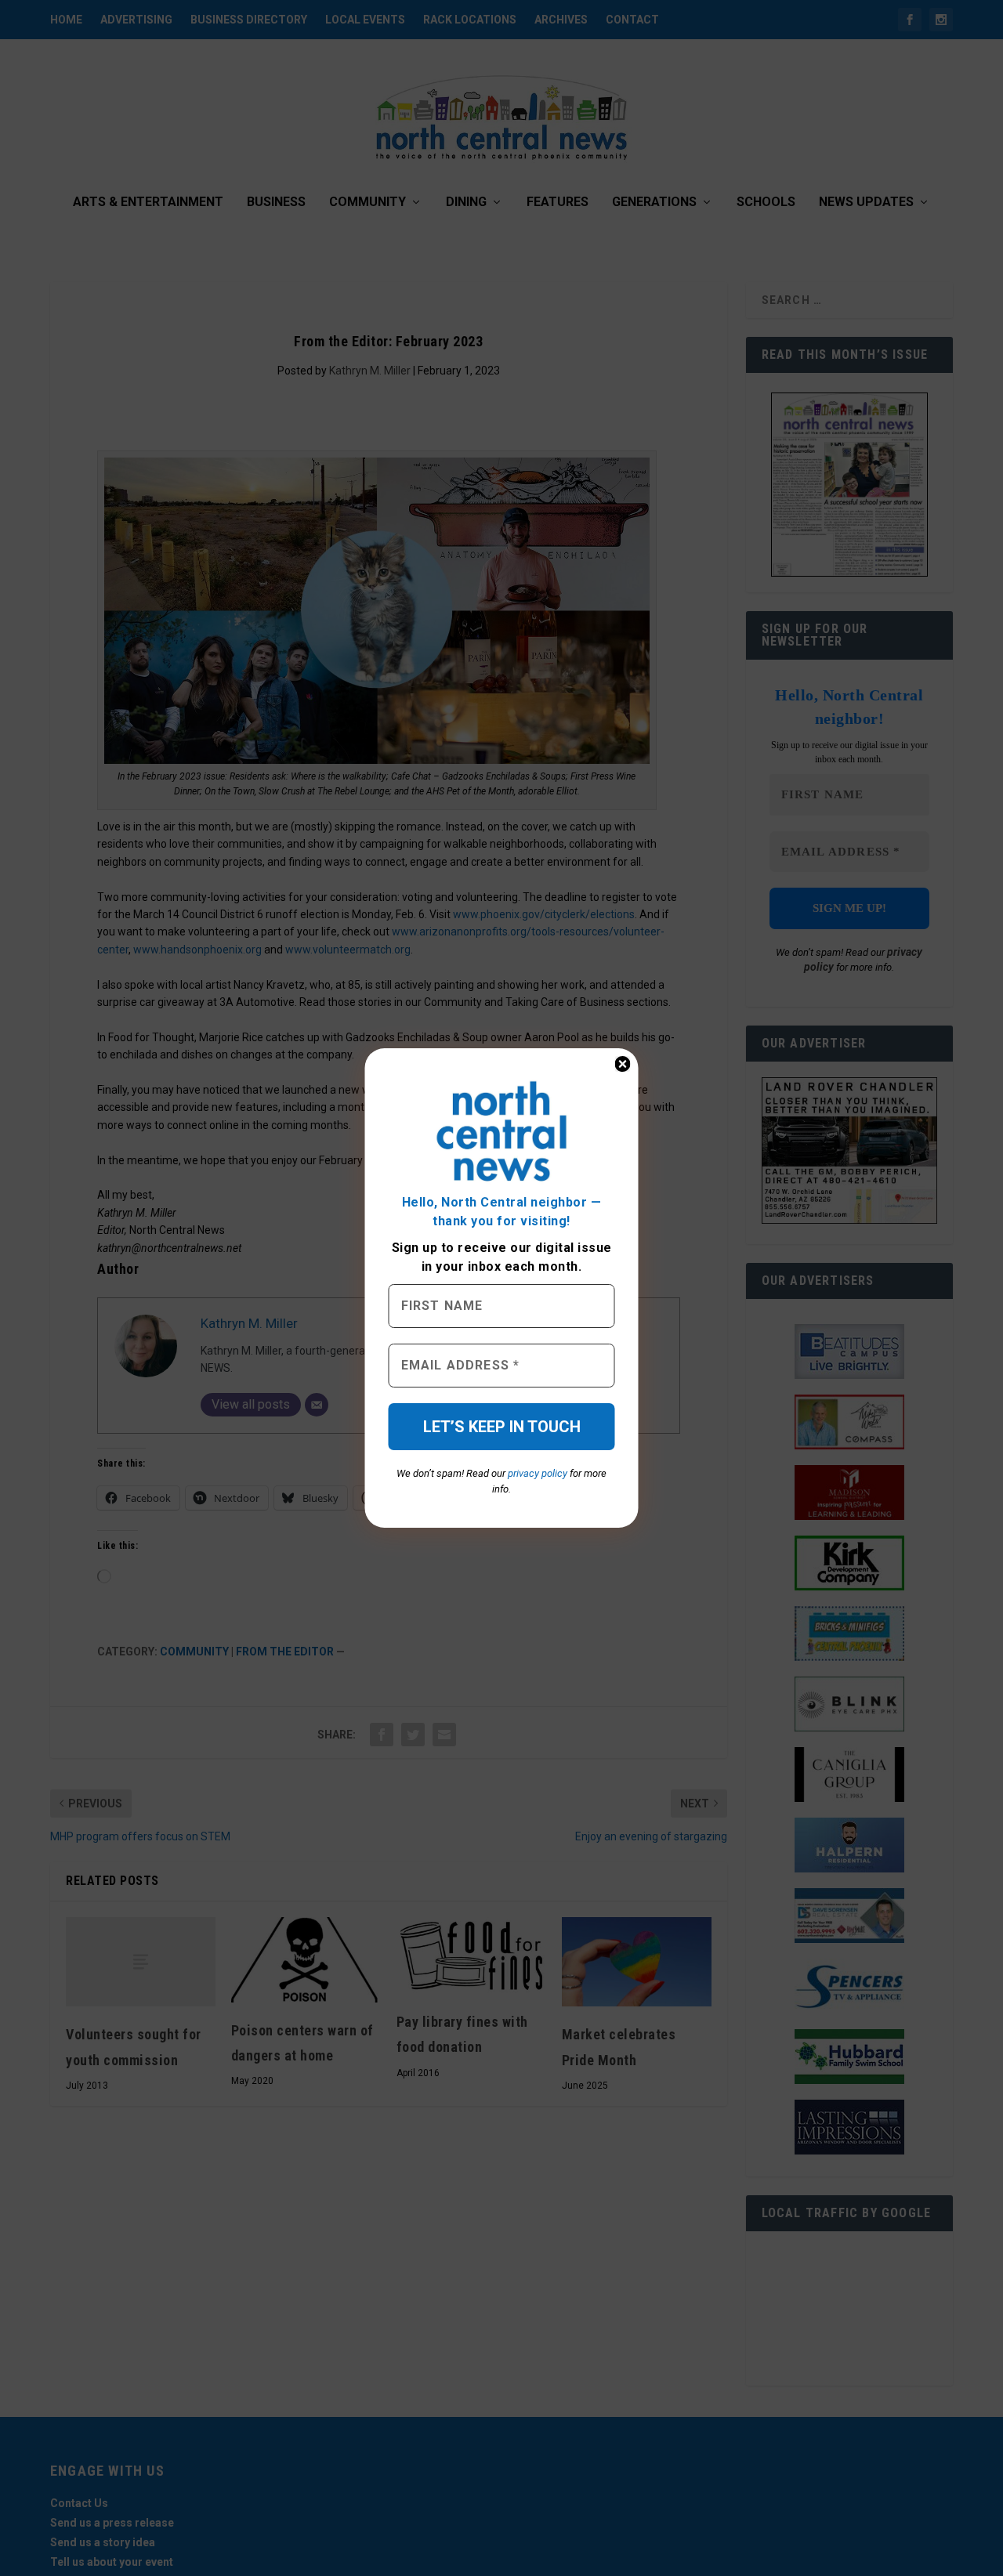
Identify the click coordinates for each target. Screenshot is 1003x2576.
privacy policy (538, 1473)
